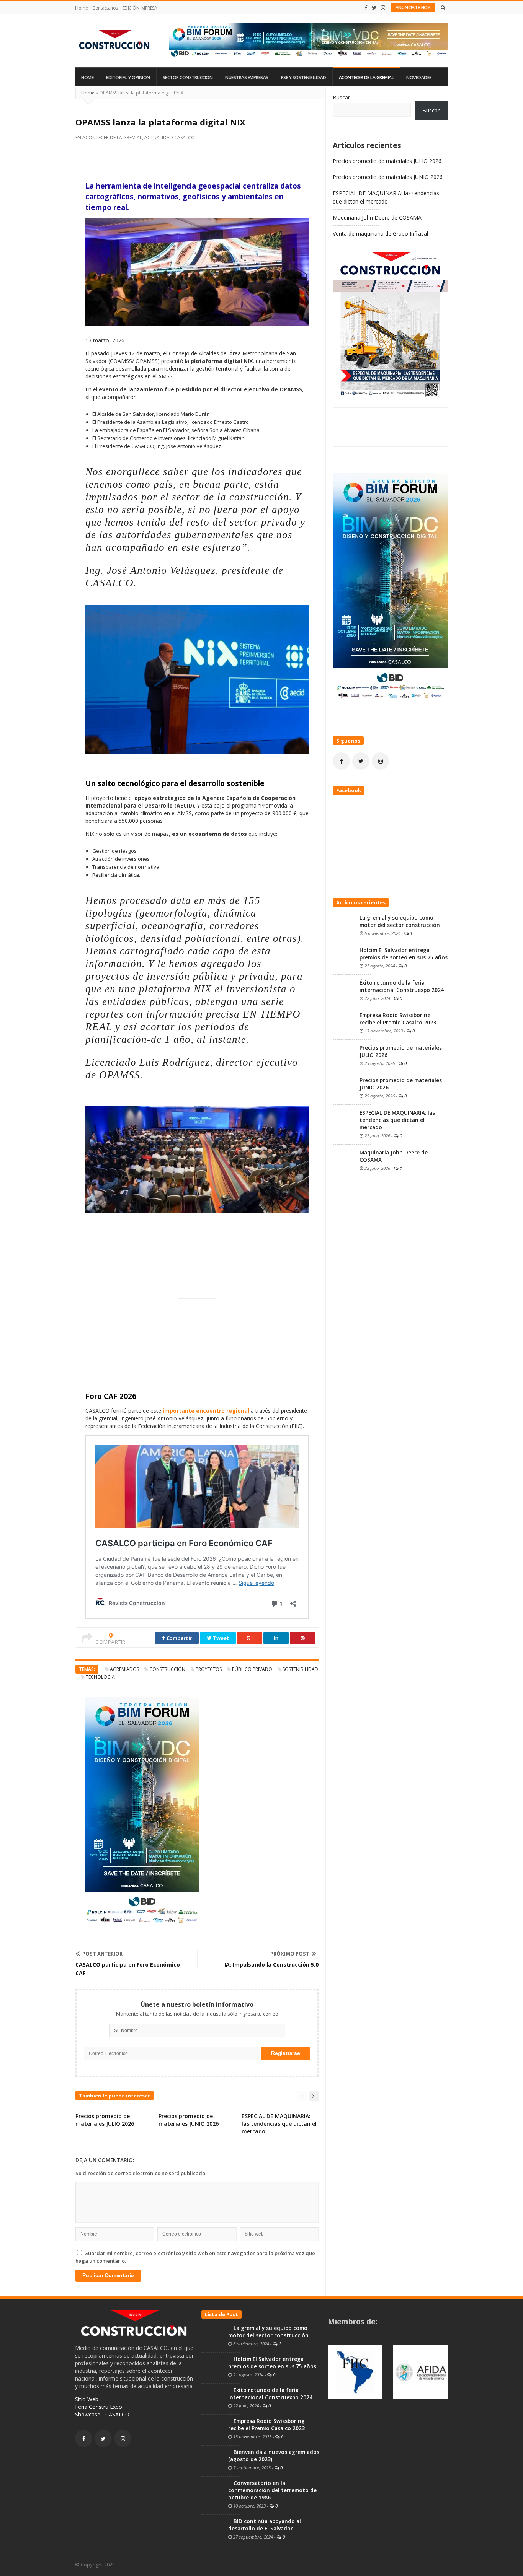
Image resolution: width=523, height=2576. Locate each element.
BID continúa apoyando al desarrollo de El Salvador (265, 2525)
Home (81, 8)
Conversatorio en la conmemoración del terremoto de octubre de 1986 (272, 2490)
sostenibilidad (300, 1669)
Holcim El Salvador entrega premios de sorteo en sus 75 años (404, 954)
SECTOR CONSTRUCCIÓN (188, 77)
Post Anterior (102, 1954)
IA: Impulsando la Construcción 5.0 (271, 1965)
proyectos (209, 1669)
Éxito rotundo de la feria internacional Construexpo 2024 (402, 986)
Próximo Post (290, 1954)
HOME (87, 77)
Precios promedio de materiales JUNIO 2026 (189, 2120)
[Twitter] (374, 8)
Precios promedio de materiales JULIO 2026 (105, 2120)
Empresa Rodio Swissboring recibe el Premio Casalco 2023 (398, 1019)
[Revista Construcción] (115, 41)
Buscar (341, 97)
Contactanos (105, 8)
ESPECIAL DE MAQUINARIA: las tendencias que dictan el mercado (279, 2124)
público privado (252, 1669)
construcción (167, 1669)
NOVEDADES (419, 77)
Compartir (179, 1638)
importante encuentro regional (207, 1411)
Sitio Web (87, 2399)
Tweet (221, 1638)
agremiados (124, 1669)
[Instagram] (383, 8)
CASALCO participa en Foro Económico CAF (128, 1969)
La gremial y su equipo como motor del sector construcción (400, 921)
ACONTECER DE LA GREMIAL (366, 77)
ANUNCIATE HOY (413, 7)
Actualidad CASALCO (170, 138)
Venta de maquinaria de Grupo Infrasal (380, 234)
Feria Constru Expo (99, 2407)
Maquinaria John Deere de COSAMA (377, 217)
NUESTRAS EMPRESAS (247, 77)
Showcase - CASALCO (102, 2414)
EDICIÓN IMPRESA (140, 8)
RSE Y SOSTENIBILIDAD (304, 77)
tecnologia (100, 1677)
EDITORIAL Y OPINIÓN (128, 77)
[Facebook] (366, 8)
